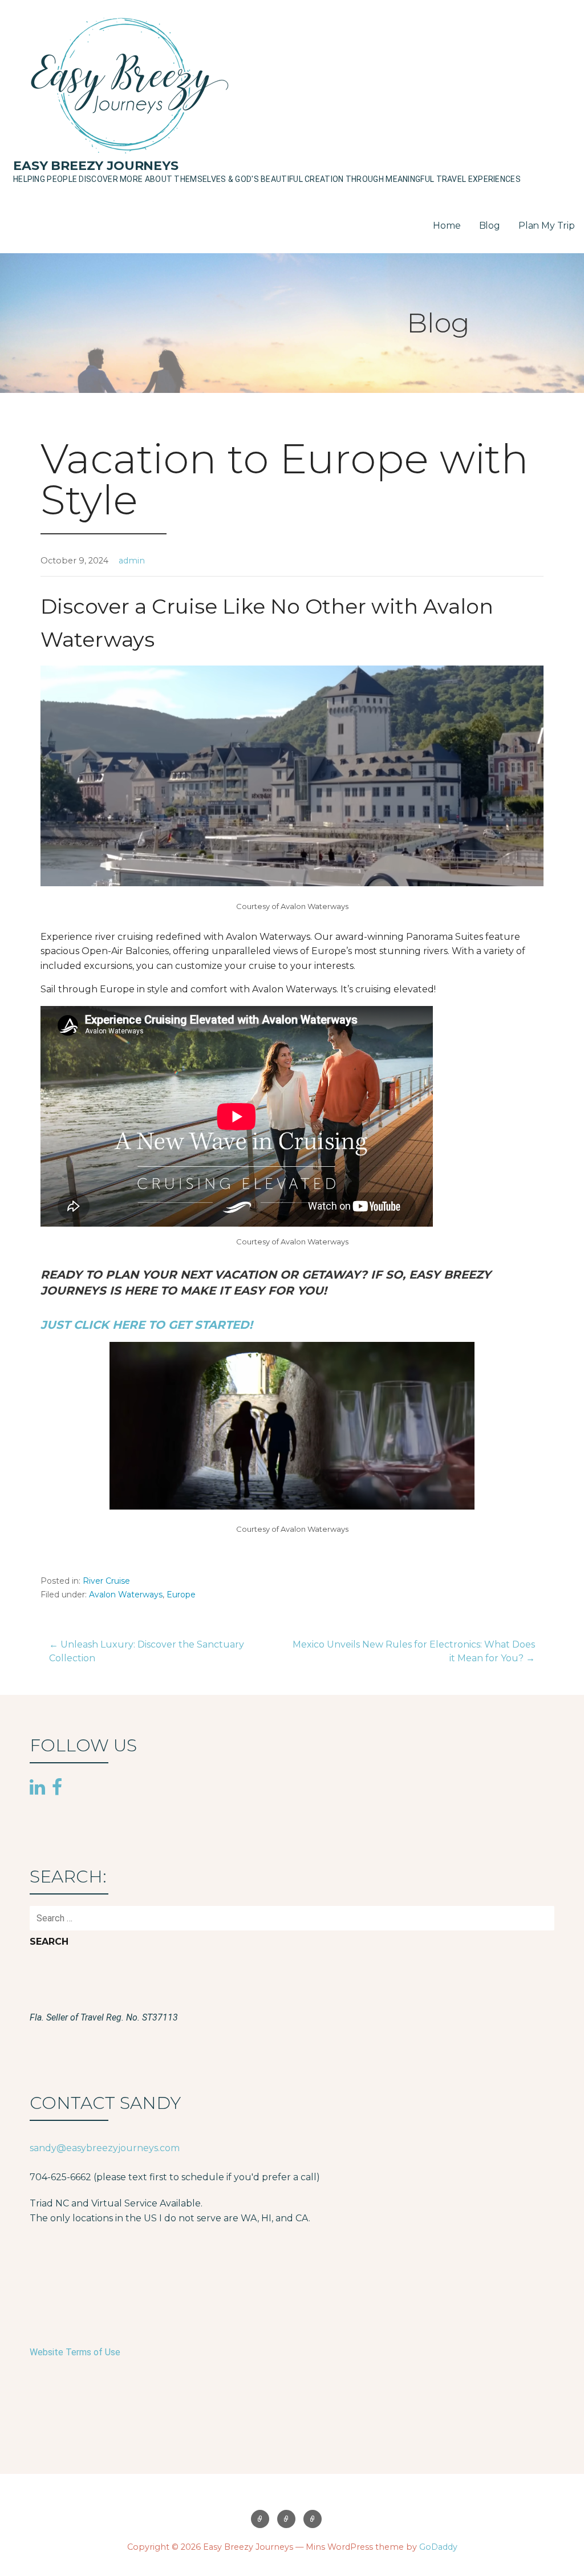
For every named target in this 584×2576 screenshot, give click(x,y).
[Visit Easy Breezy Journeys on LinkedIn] (37, 1788)
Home (447, 226)
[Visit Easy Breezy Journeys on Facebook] (57, 1786)
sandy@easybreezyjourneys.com (105, 2148)
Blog (490, 226)
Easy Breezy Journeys (96, 166)
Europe (181, 1595)
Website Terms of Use (75, 2352)
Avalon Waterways (126, 1595)
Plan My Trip (547, 226)
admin (132, 561)
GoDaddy (438, 2547)
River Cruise (106, 1581)
